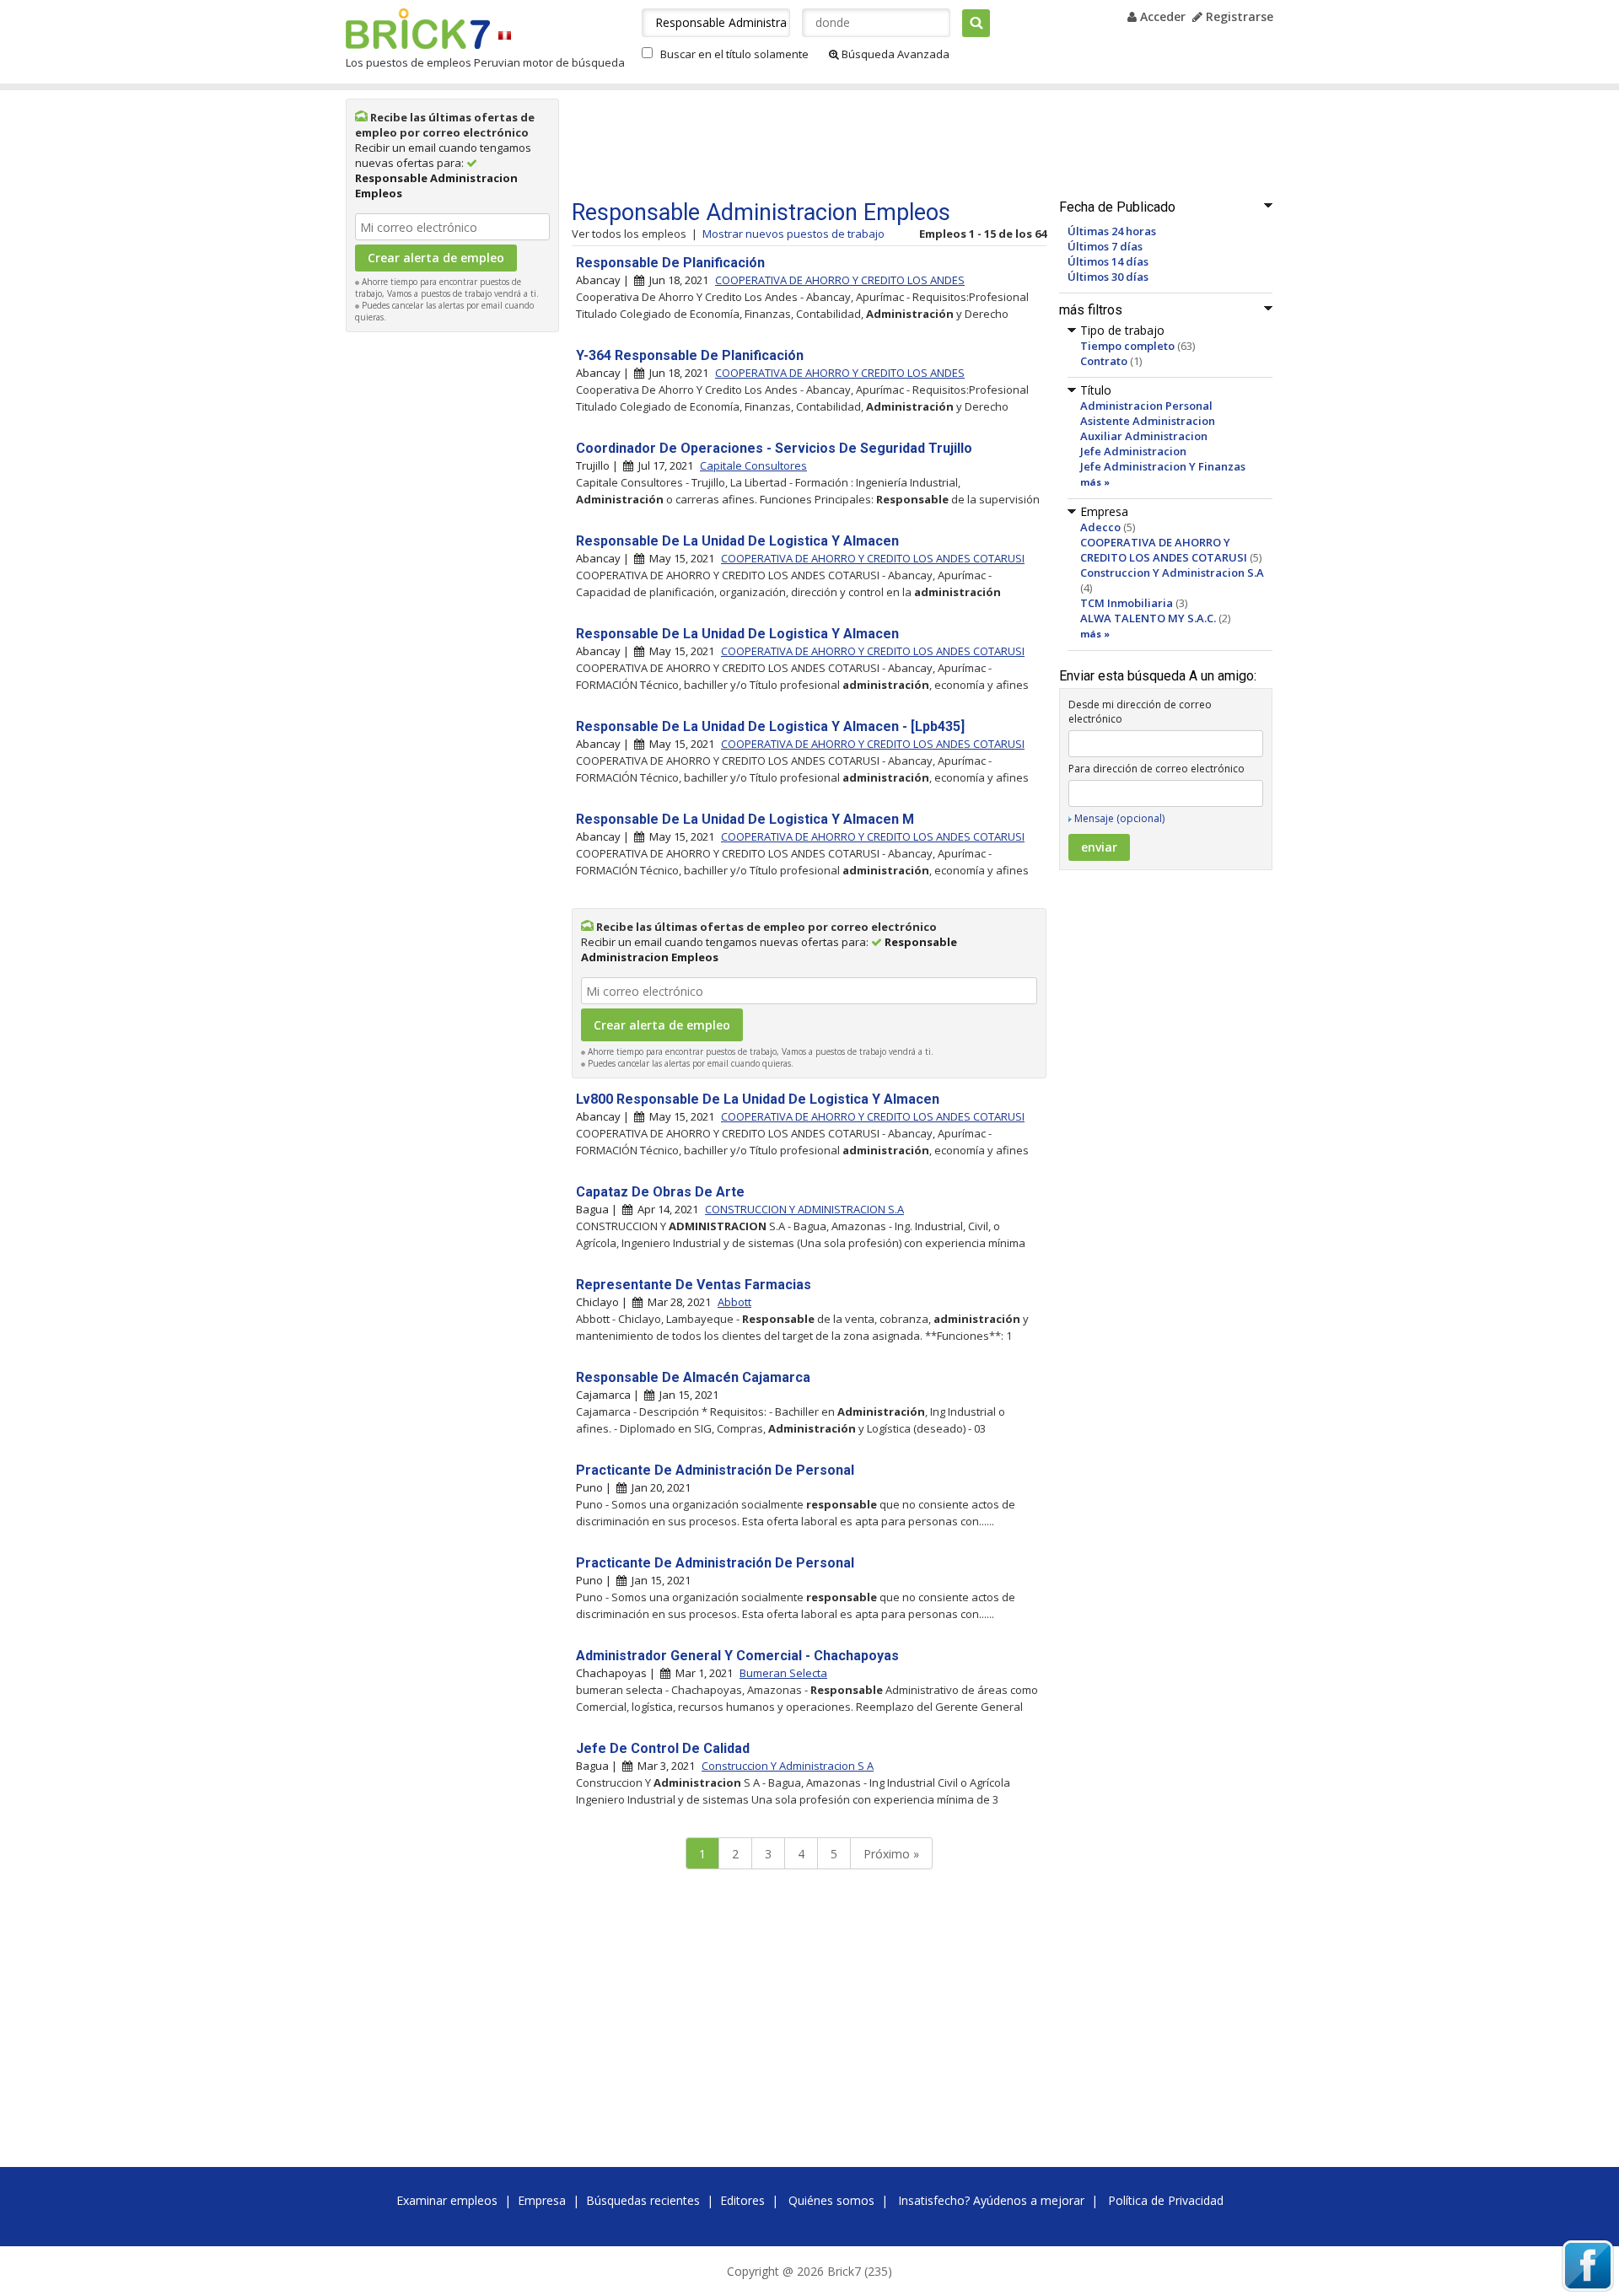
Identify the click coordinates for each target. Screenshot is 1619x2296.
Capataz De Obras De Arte (660, 1192)
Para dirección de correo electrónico (1156, 769)
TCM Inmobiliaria (1127, 603)
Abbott (734, 1302)
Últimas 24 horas (1112, 231)
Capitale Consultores (753, 465)
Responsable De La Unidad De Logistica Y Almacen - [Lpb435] (770, 726)
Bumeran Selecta (783, 1673)
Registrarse (1238, 16)
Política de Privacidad (1166, 2200)
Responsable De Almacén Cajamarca (693, 1377)
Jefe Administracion (1133, 451)
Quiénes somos (831, 2200)
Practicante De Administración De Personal (715, 1470)
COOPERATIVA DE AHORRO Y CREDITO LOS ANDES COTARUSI (1164, 550)
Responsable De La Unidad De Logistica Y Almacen (737, 541)
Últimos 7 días (1105, 246)
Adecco (1100, 527)
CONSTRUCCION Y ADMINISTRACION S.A (804, 1209)
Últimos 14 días (1108, 261)
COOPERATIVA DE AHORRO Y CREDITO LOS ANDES (840, 280)
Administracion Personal (1146, 406)
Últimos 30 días (1108, 277)
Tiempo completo (1127, 346)
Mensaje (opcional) (1119, 818)
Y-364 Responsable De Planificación (690, 355)
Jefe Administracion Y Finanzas (1163, 466)
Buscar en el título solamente (734, 54)
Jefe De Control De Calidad (663, 1748)
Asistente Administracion (1148, 421)
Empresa (542, 2200)
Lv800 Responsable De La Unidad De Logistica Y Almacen (758, 1099)
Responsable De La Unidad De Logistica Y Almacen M (745, 819)
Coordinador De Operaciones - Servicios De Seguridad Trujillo (774, 448)
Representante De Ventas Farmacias (694, 1285)
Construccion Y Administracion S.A (1172, 573)
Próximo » (891, 1854)
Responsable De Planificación (670, 263)
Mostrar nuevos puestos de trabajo (793, 234)
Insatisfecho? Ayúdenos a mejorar (991, 2200)
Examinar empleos (447, 2200)
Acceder (1161, 16)
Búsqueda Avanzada (894, 54)
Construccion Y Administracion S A (788, 1766)
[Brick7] (505, 35)
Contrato (1104, 361)
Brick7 (418, 29)
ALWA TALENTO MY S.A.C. (1148, 618)
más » (1095, 482)
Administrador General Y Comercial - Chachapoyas (737, 1656)
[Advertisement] (453, 594)
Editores (742, 2200)
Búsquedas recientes (643, 2200)
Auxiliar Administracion (1144, 436)
